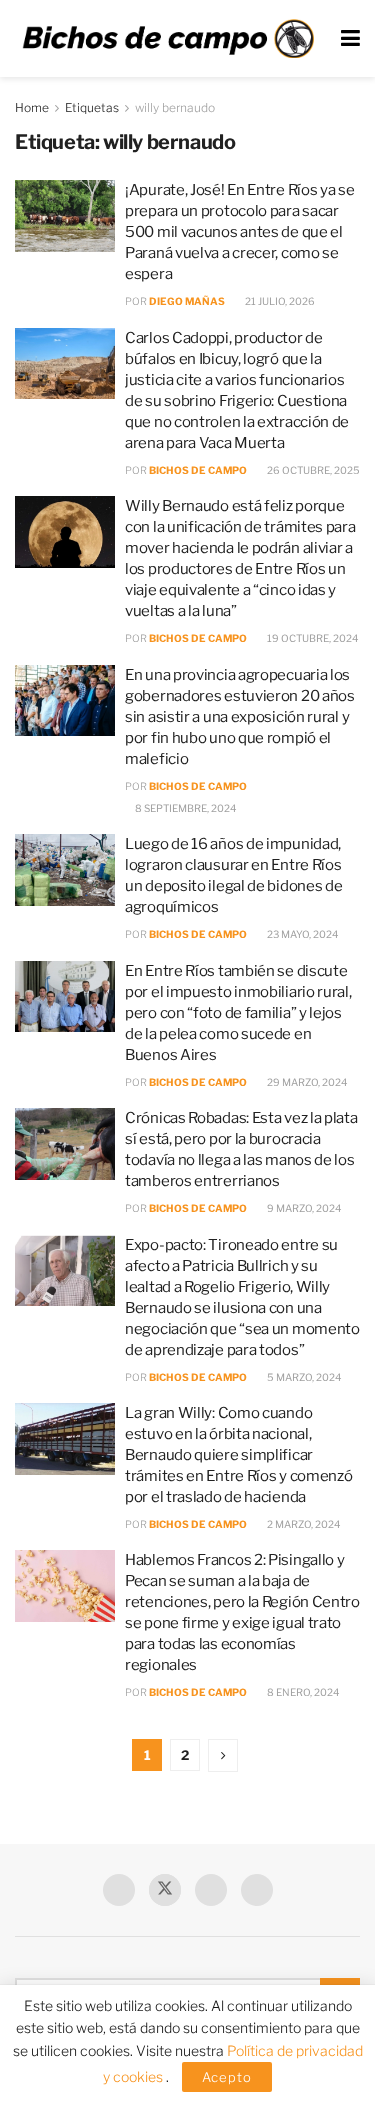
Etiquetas (92, 107)
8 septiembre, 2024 (184, 808)
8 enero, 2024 (302, 1692)
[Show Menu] (350, 38)
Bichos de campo (198, 470)
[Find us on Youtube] (211, 1890)
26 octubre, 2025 (312, 470)
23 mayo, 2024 (301, 934)
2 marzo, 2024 (302, 1524)
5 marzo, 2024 (303, 1377)
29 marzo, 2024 (306, 1082)
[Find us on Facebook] (119, 1890)
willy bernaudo (175, 107)
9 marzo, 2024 (303, 1208)
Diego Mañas (187, 301)
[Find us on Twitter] (165, 1890)
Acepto (227, 2077)
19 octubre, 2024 (311, 638)
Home (32, 107)
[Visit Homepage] (168, 38)
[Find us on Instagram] (257, 1890)
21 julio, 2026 (279, 301)
